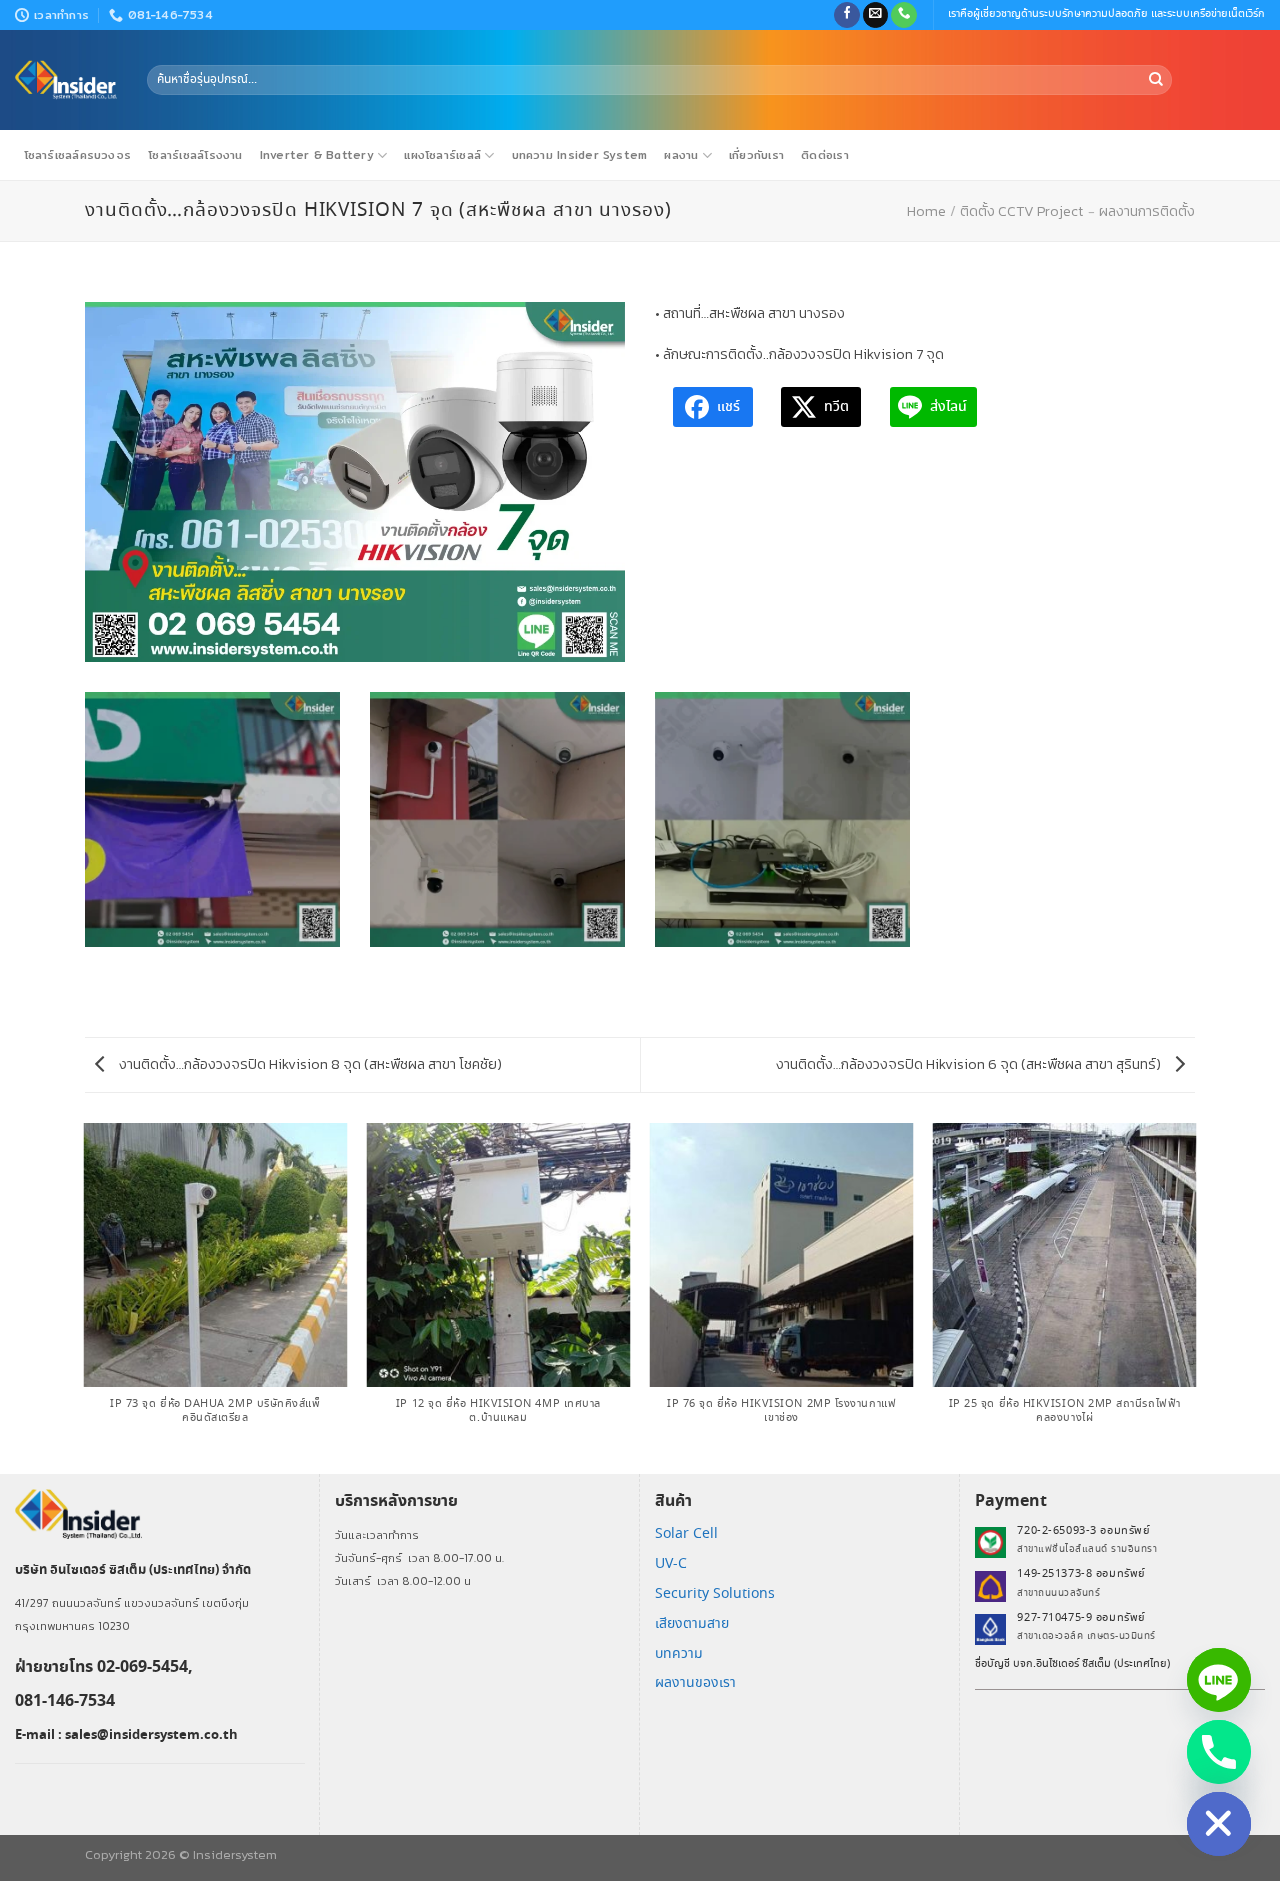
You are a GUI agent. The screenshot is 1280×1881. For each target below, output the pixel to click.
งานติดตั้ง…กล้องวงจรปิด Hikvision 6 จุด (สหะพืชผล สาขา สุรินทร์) (970, 1064)
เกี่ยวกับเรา (756, 155)
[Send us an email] (876, 15)
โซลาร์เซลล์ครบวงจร (78, 155)
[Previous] (85, 1297)
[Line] (1219, 1680)
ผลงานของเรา (695, 1683)
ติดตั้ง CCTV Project (1021, 211)
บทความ (679, 1654)
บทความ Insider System (580, 155)
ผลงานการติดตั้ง (1147, 211)
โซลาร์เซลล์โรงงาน (195, 155)
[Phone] (1219, 1752)
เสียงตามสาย (692, 1624)
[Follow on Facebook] (847, 15)
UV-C (671, 1564)
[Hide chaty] (1219, 1824)
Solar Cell (686, 1534)
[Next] (1195, 1297)
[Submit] (1156, 80)
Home (926, 211)
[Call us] (904, 15)
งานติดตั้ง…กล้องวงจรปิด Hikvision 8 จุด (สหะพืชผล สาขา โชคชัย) (309, 1064)
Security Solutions (715, 1594)
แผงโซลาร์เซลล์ (442, 155)
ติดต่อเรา (825, 155)
